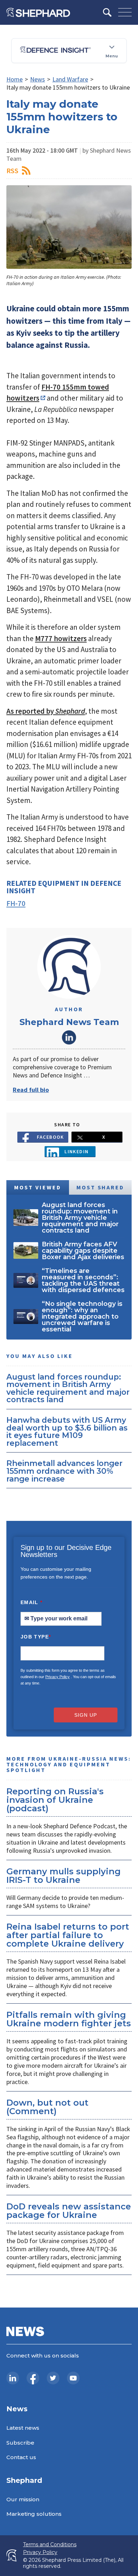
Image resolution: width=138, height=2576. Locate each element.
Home (15, 79)
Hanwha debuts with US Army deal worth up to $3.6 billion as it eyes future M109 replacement (67, 1431)
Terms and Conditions (50, 2545)
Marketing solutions (34, 2514)
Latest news (23, 2428)
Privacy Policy (57, 1677)
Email (32, 1602)
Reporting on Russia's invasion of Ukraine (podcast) (55, 1800)
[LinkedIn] (13, 2378)
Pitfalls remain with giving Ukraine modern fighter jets (69, 2019)
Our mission (23, 2499)
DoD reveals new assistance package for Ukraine (69, 2211)
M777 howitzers (61, 638)
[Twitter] (53, 2378)
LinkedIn (69, 1037)
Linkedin (77, 1151)
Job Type (36, 1637)
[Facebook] (33, 2378)
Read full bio (31, 1090)
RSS (12, 171)
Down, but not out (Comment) (47, 2107)
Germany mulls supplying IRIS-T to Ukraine (64, 1876)
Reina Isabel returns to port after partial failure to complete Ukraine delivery (68, 1935)
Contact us (21, 2457)
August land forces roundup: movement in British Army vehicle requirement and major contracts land (68, 1388)
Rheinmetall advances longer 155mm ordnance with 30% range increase (64, 1471)
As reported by (46, 711)
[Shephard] (38, 12)
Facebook (50, 1137)
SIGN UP (86, 1715)
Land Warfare (70, 79)
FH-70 (16, 903)
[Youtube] (73, 2378)
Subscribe (20, 2443)
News (38, 79)
